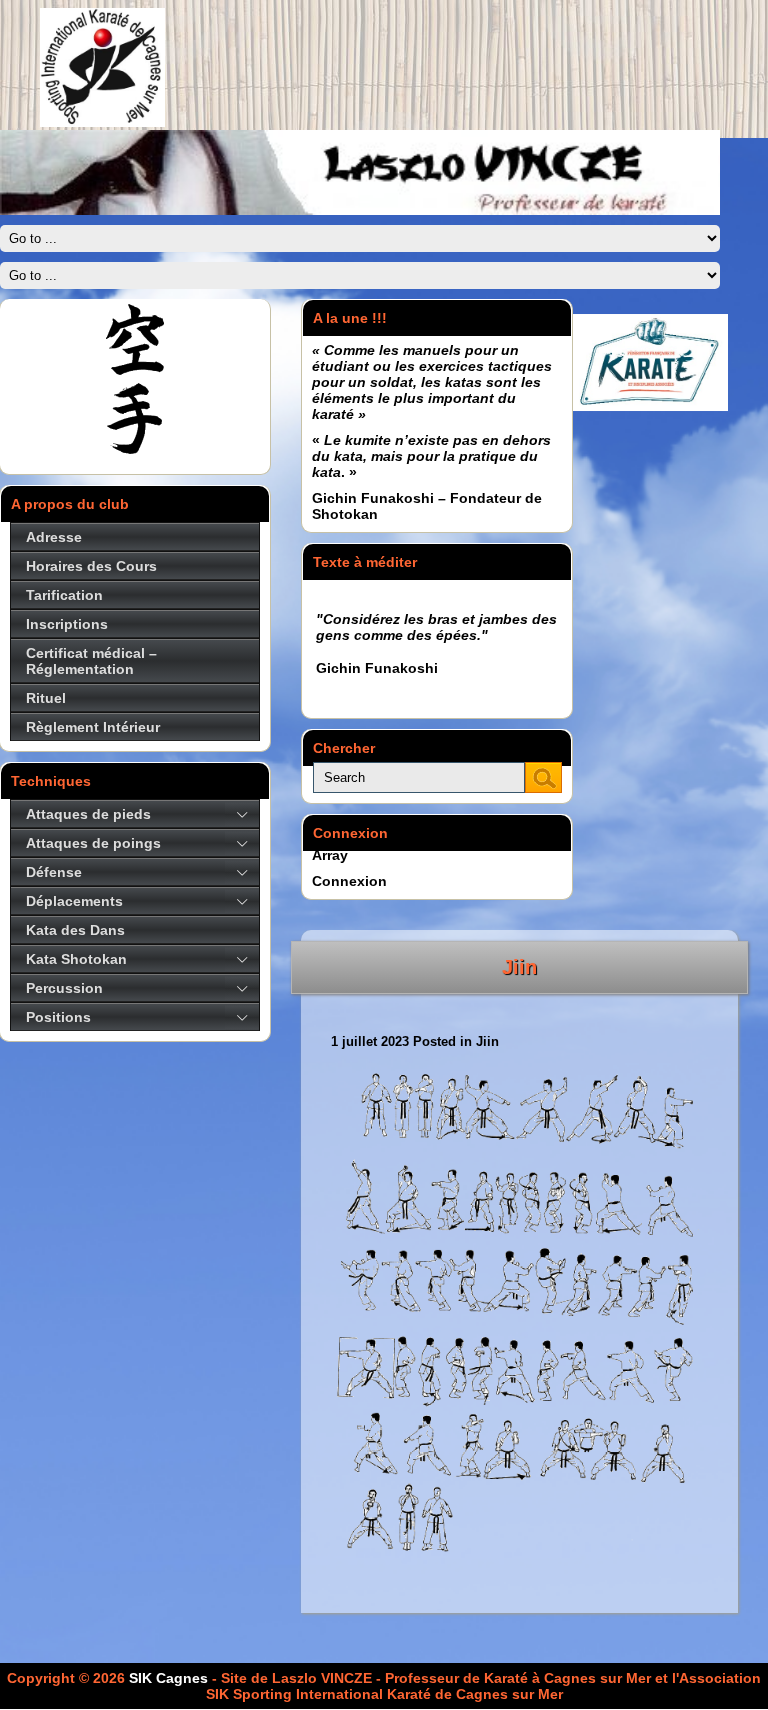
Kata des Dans (75, 930)
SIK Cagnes (168, 1678)
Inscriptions (67, 624)
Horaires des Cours (91, 566)
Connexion (349, 881)
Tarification (64, 595)
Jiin (519, 967)
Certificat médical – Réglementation (91, 661)
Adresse (54, 537)
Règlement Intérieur (93, 727)
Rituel (46, 698)
